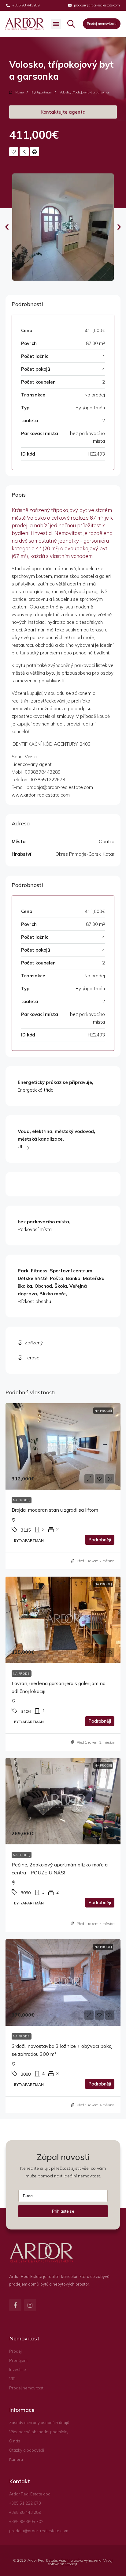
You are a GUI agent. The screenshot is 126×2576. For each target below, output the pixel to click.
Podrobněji (100, 1540)
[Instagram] (30, 2305)
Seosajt (71, 2564)
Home (19, 92)
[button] (56, 24)
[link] (63, 1446)
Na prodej (22, 1500)
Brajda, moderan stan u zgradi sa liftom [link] (55, 1510)
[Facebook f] (15, 2305)
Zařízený (34, 1343)
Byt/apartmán (42, 92)
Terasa (32, 1358)
